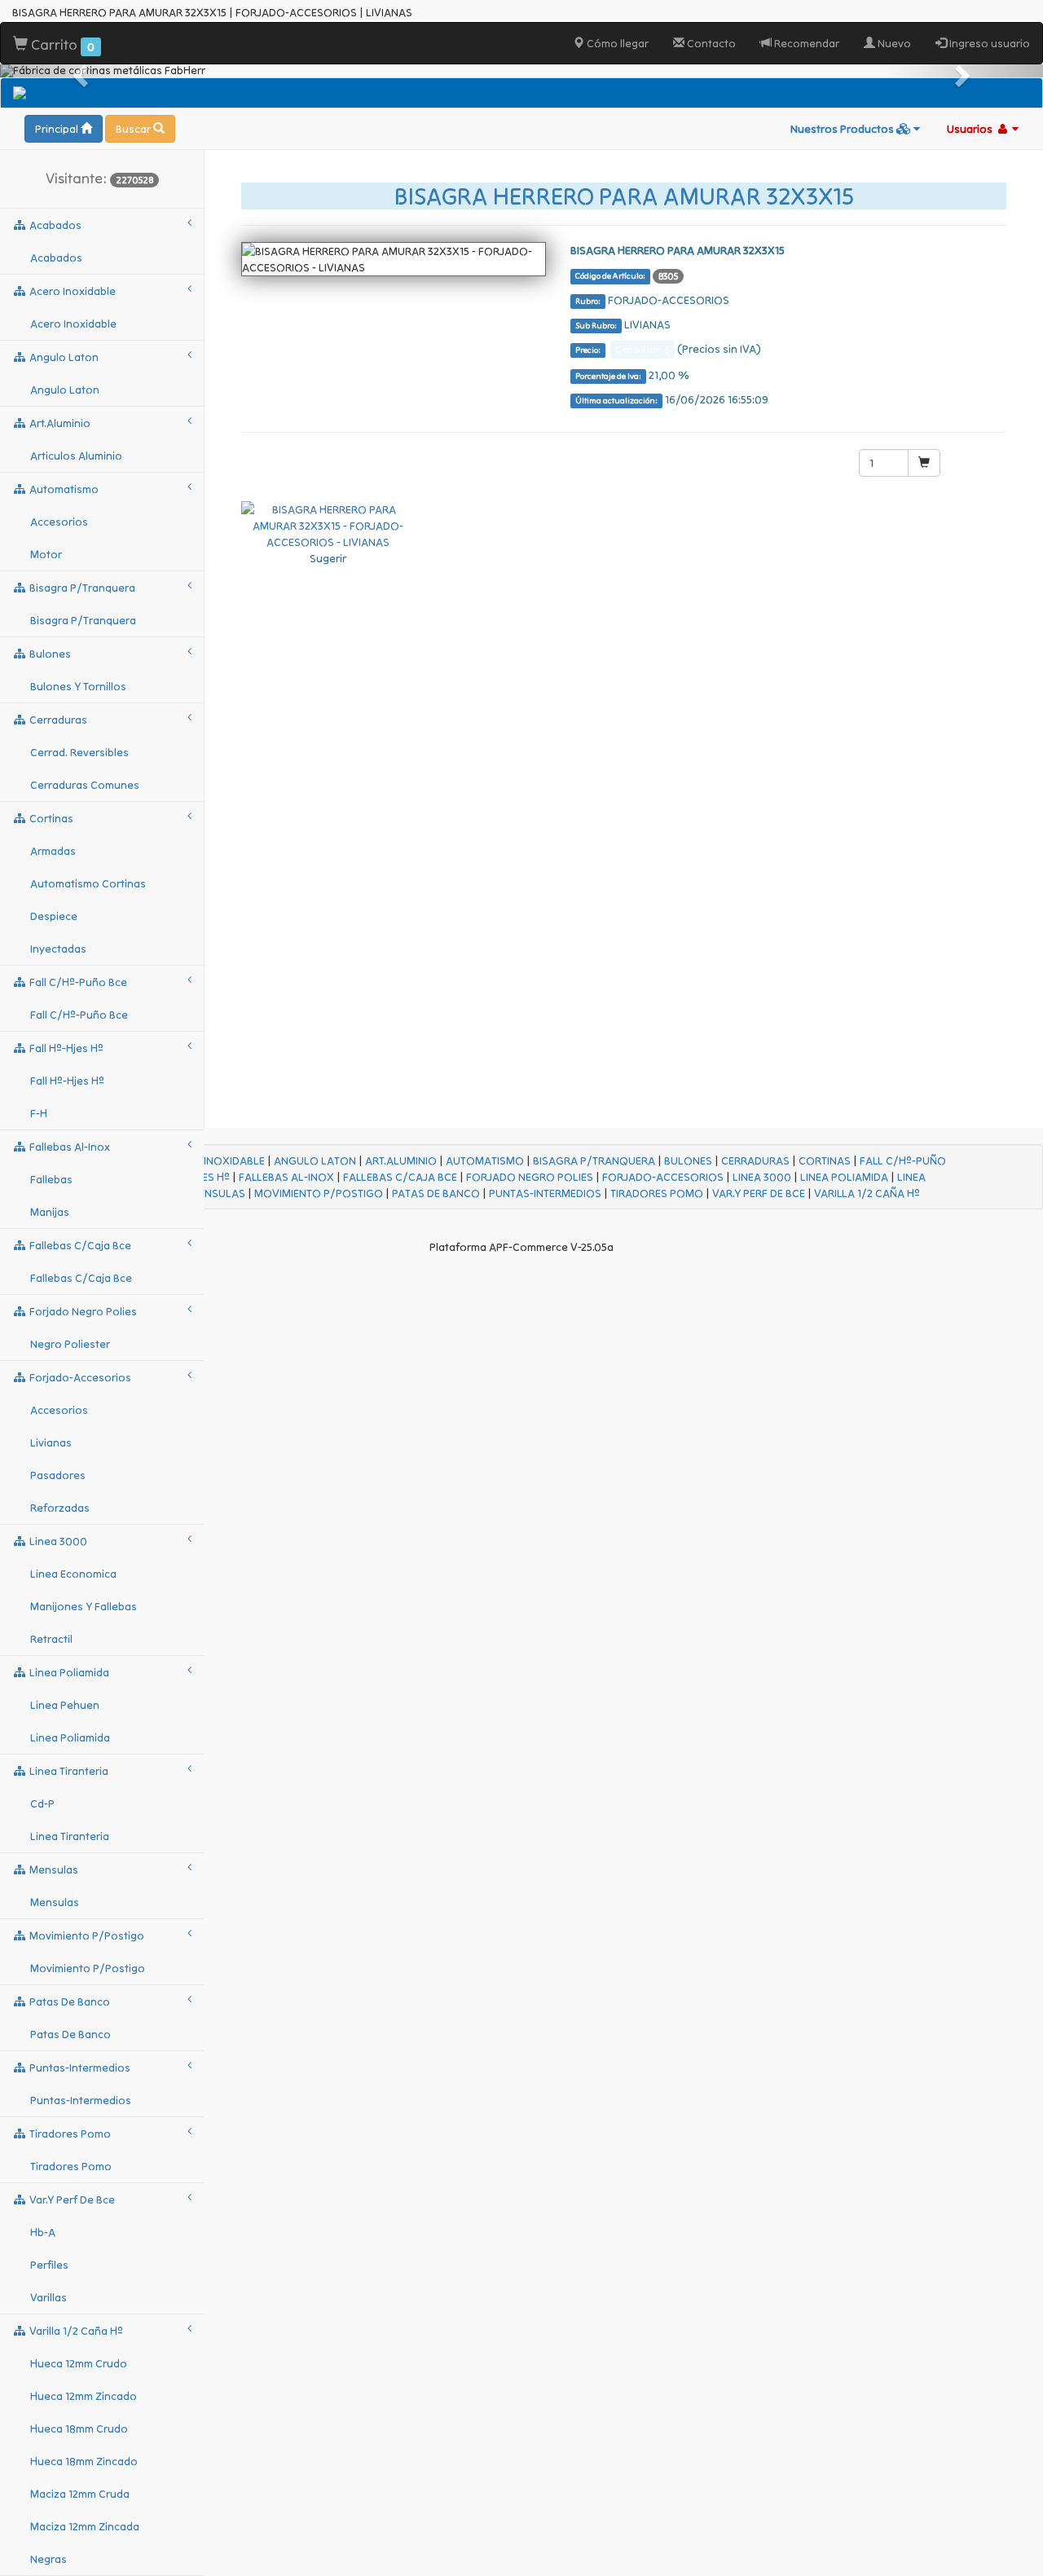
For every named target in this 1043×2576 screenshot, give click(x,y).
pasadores (58, 1475)
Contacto (710, 43)
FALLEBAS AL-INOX (286, 1177)
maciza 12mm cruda (80, 2494)
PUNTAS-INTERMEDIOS (545, 1193)
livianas (51, 1442)
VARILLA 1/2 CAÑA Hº (867, 1193)
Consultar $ (643, 349)
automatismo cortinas (88, 883)
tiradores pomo (69, 2133)
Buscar (134, 129)
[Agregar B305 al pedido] (924, 463)
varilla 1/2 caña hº (75, 2331)
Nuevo (893, 43)
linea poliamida (68, 1672)
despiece (54, 916)
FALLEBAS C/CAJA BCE (400, 1177)
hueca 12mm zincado (84, 2396)
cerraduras (57, 720)
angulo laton (63, 357)
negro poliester (70, 1344)
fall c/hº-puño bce (77, 982)
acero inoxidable (71, 291)
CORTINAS (825, 1160)
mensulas (53, 1869)
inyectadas (58, 949)
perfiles (49, 2265)
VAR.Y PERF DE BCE (759, 1193)
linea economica (73, 1574)
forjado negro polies (82, 1311)
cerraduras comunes (85, 785)
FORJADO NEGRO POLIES (530, 1177)
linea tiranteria (68, 1771)
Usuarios (971, 129)
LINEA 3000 (762, 1177)
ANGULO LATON (315, 1160)
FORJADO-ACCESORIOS (663, 1177)
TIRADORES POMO (657, 1193)
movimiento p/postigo (86, 1935)
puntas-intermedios (79, 2067)
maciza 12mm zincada (85, 2526)
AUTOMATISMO (485, 1160)
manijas (50, 1212)
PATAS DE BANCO (436, 1193)
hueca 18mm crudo (79, 2428)
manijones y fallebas (84, 1606)
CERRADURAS (755, 1160)
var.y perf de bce (71, 2200)
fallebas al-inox (68, 1147)
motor (46, 554)
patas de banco (68, 2001)
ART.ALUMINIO (401, 1160)
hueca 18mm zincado (84, 2461)
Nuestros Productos (843, 129)
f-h (39, 1113)
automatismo (63, 489)
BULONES (688, 1160)
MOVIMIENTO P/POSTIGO (319, 1193)
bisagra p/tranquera (81, 588)
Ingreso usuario (988, 43)
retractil (51, 1639)
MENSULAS (218, 1193)
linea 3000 (57, 1541)
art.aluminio (59, 423)
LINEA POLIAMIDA (844, 1177)
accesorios (59, 522)
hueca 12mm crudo (79, 2363)
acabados (54, 225)
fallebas (51, 1179)
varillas (48, 2297)
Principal (58, 129)
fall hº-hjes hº (65, 1048)
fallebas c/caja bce (79, 1245)
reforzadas (60, 1508)
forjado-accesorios (79, 1377)
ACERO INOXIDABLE (215, 1160)
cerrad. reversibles (79, 752)
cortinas (50, 818)
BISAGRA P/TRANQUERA (594, 1160)
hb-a (43, 2232)
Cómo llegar (616, 43)
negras (48, 2559)
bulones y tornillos (78, 686)
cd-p (42, 1803)
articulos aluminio (76, 456)
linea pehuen (65, 1705)
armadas (53, 851)
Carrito (61, 44)
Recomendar (805, 43)
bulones (49, 654)
